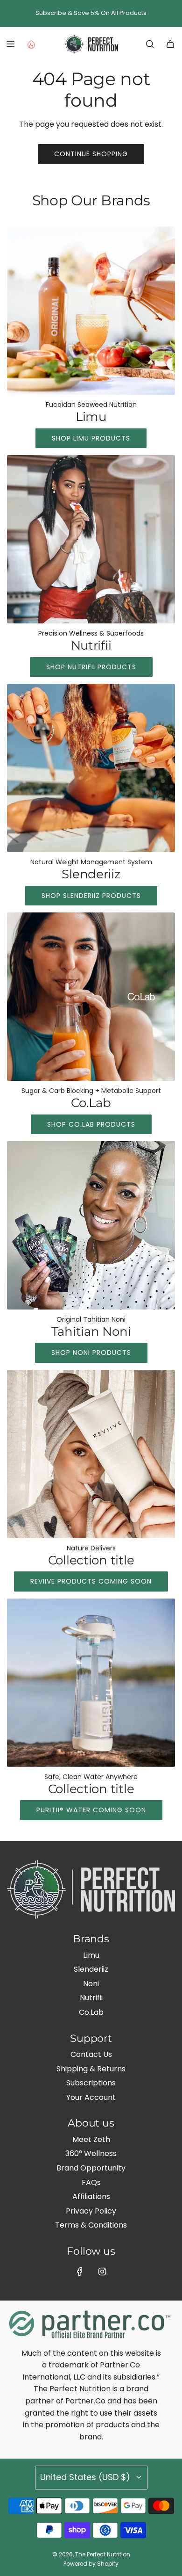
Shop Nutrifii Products (91, 667)
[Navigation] (10, 44)
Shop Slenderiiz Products (91, 896)
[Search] (150, 44)
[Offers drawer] (31, 44)
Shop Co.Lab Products (91, 1124)
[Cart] (170, 44)
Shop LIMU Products (91, 438)
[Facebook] (80, 2272)
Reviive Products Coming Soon (91, 1581)
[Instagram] (102, 2272)
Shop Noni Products (91, 1353)
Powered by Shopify (91, 2564)
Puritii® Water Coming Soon (91, 1810)
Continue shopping (91, 154)
